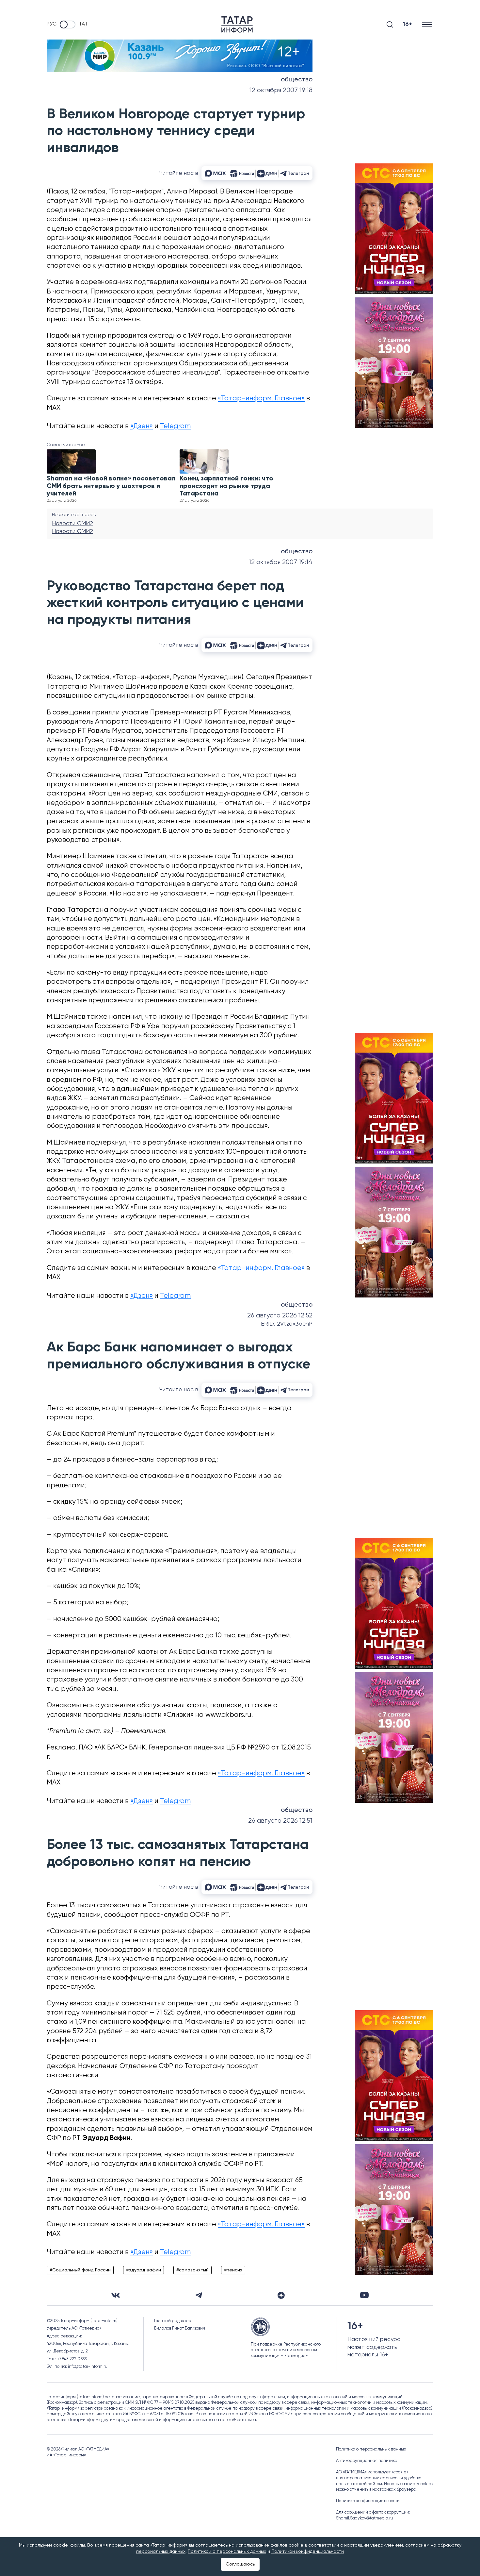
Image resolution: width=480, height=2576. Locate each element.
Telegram (175, 426)
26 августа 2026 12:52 (280, 1316)
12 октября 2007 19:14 (281, 562)
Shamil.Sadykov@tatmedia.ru (365, 2518)
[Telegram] (199, 2295)
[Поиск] (390, 25)
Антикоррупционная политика (367, 2461)
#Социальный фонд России (80, 2270)
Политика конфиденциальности (368, 2501)
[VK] (116, 2295)
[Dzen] (281, 2295)
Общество (297, 80)
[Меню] (428, 24)
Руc (52, 24)
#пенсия (233, 2270)
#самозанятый (192, 2270)
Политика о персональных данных (371, 2449)
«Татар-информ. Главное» (261, 399)
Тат (83, 24)
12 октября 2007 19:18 (281, 90)
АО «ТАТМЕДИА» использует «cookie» (372, 2472)
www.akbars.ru (228, 1715)
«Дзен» (142, 426)
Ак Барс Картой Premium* (95, 1434)
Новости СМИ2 (72, 524)
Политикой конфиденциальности (308, 2551)
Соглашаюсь (240, 2564)
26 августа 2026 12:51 (280, 1821)
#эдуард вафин (144, 2270)
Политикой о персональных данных (227, 2551)
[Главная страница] (237, 25)
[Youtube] (364, 2295)
